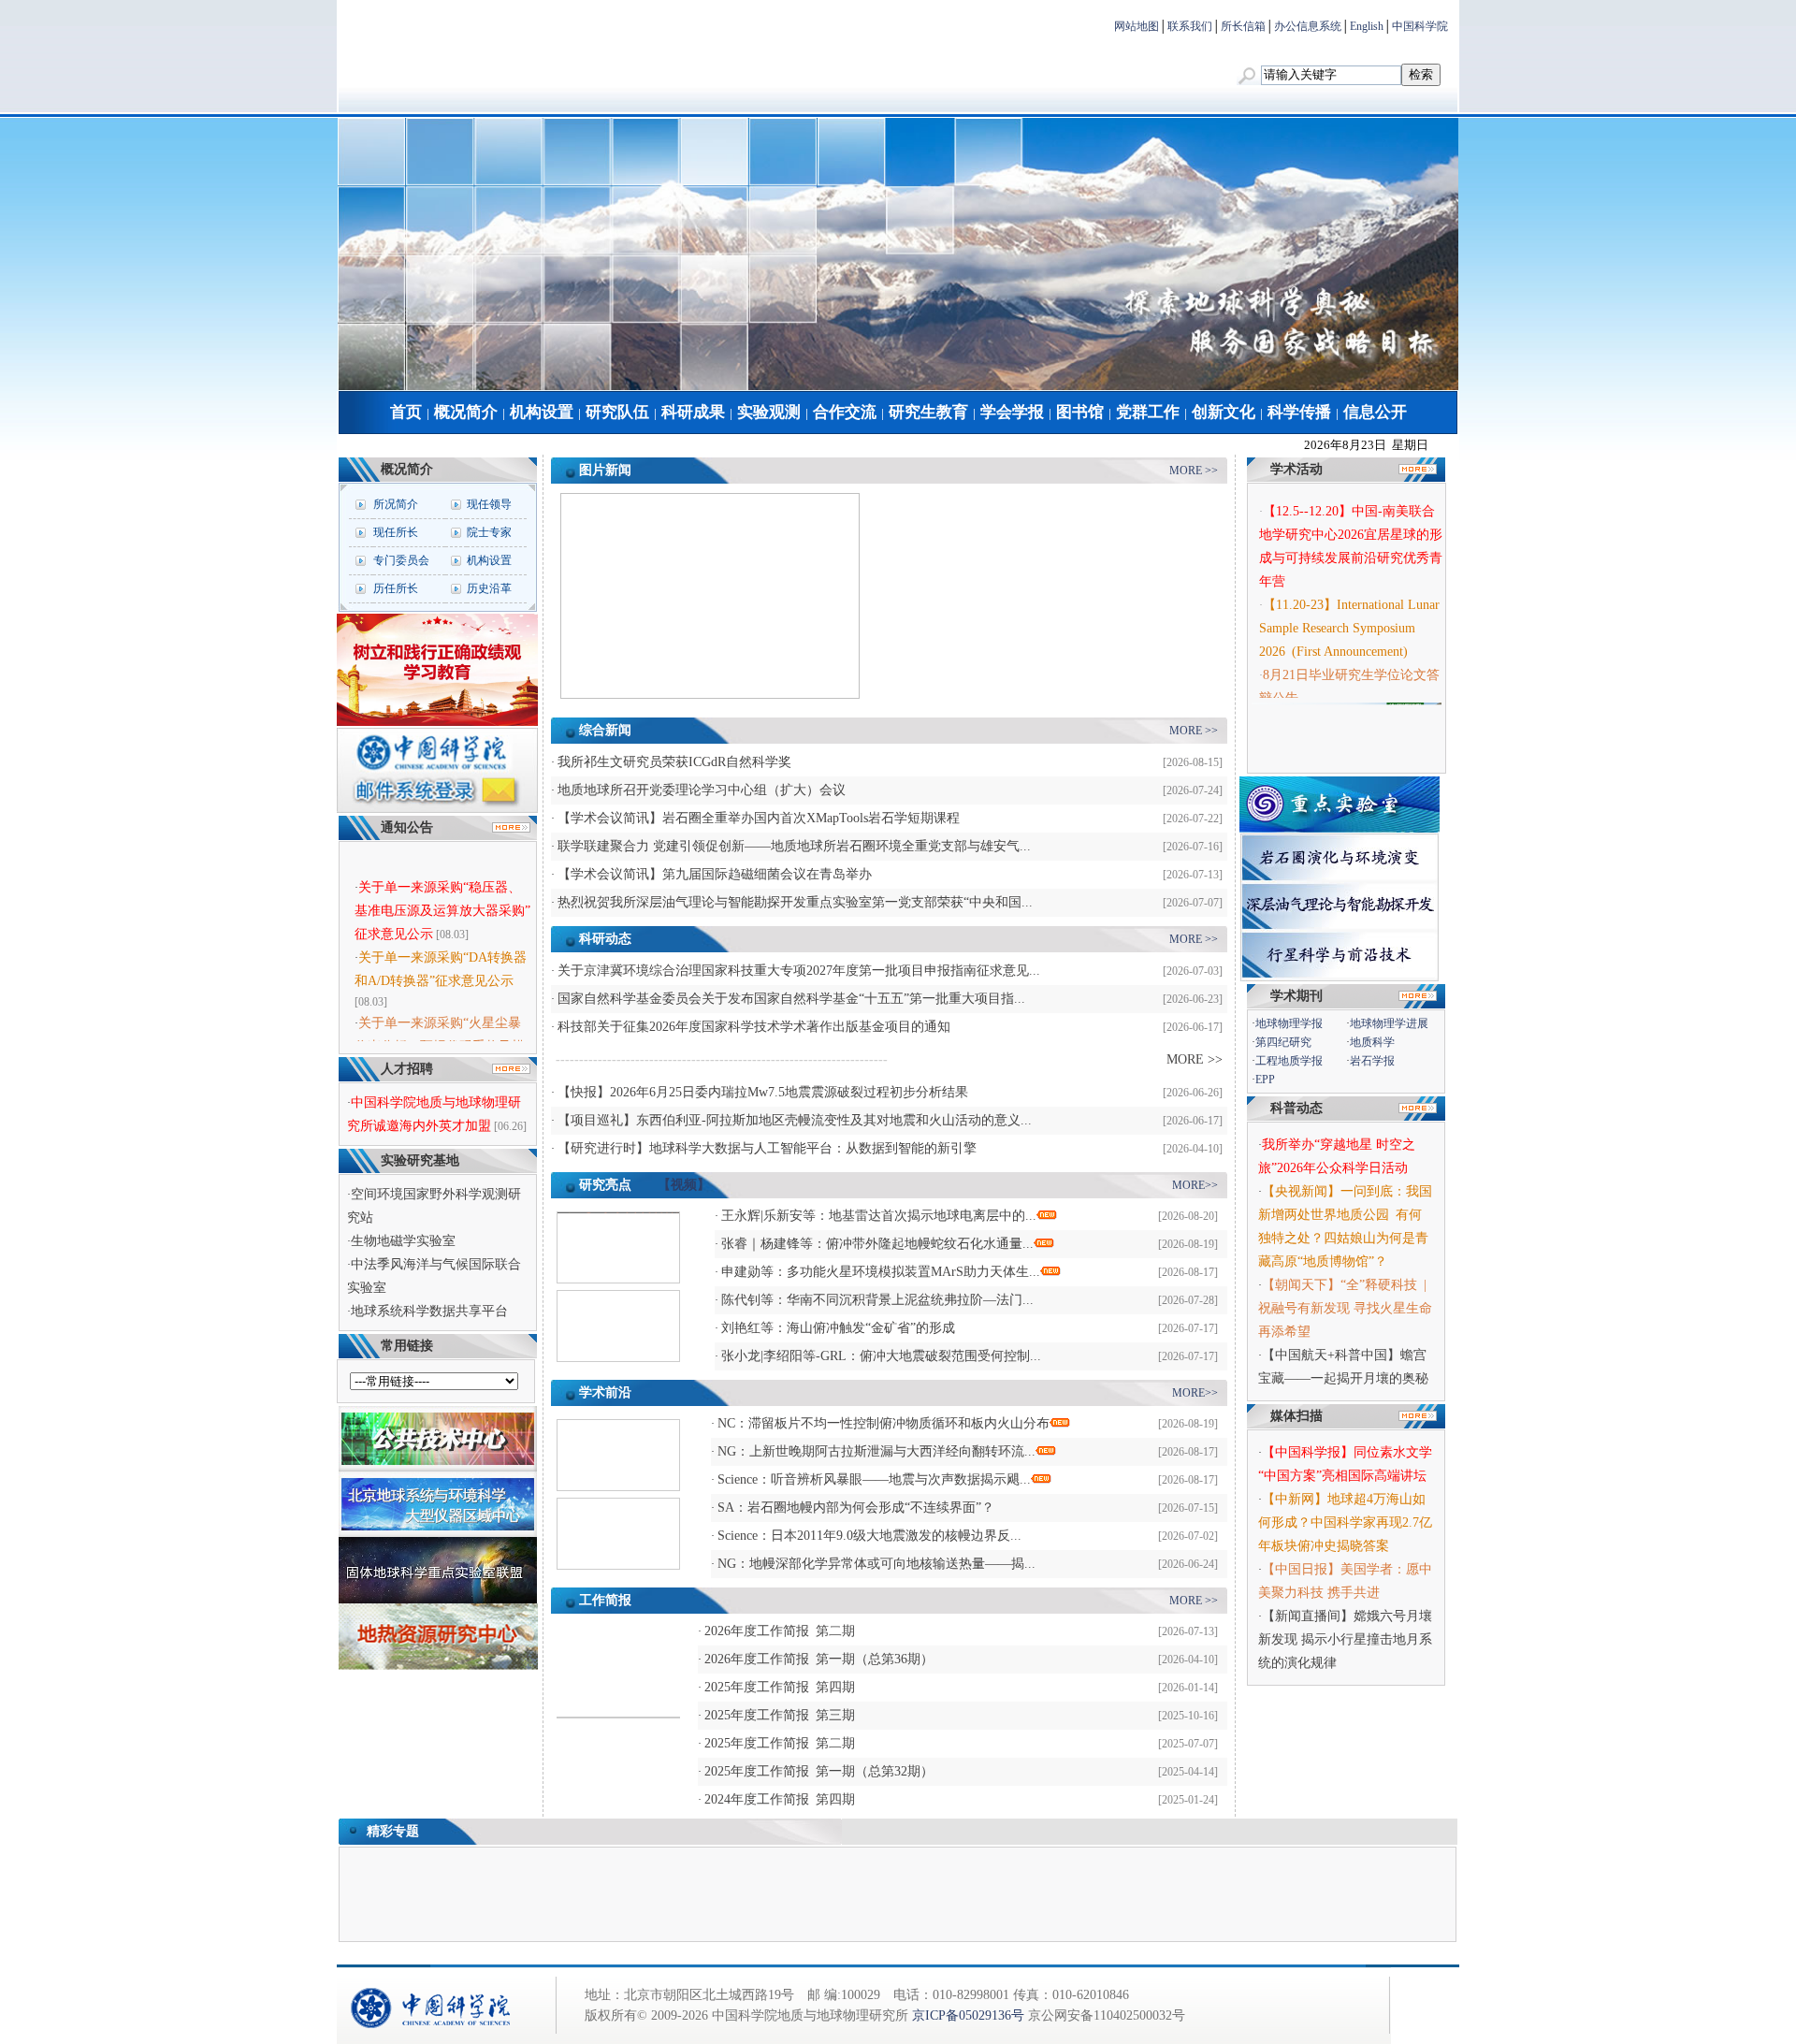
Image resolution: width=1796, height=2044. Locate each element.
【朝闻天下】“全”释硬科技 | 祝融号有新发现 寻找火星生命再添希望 (1346, 1308)
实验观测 (769, 412)
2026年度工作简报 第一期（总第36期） (819, 1659)
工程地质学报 (1289, 1061)
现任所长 (396, 532)
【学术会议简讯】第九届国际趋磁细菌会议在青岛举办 (715, 874)
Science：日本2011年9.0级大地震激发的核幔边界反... (869, 1536)
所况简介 (396, 504)
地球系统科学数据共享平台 (429, 1311)
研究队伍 (617, 412)
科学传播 (1299, 412)
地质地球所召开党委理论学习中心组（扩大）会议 (702, 790)
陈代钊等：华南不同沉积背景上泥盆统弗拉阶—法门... (877, 1300)
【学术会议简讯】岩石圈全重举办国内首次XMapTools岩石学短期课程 (759, 818)
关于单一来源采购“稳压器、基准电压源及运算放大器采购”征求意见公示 (442, 891)
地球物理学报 (1289, 1023)
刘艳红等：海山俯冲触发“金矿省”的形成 (838, 1328)
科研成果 (693, 412)
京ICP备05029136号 (968, 2015)
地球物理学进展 (1389, 1023)
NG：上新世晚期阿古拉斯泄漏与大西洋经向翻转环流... (876, 1451)
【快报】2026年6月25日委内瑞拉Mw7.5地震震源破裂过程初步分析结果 (763, 1092)
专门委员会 (401, 560)
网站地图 (1137, 26)
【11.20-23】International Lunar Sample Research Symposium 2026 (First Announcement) (1349, 611)
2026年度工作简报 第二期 (780, 1631)
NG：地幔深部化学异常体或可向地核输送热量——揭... (876, 1564)
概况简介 (466, 412)
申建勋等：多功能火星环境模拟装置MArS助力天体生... (881, 1272)
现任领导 (489, 504)
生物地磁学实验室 (403, 1241)
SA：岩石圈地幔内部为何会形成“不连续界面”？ (856, 1508)
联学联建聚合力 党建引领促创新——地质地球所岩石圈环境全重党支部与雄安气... (794, 846)
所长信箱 (1243, 26)
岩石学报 (1372, 1061)
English (1367, 26)
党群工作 (1148, 412)
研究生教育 (928, 412)
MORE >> (1194, 471)
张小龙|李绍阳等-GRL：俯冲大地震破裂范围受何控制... (881, 1356)
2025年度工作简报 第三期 (780, 1715)
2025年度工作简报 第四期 (780, 1687)
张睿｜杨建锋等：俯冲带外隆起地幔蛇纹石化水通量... (877, 1244)
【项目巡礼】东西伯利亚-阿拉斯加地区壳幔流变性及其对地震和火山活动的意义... (795, 1120)
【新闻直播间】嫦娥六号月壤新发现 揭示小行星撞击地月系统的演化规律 (1345, 1639)
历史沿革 (489, 588)
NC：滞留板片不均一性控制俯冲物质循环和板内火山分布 (884, 1423)
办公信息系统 (1308, 26)
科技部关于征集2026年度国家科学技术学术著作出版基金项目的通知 (754, 1027)
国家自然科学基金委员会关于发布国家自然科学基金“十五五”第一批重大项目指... (791, 999)
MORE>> (1195, 1185)
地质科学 (1372, 1042)
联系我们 (1190, 26)
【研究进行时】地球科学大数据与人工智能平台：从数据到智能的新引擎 (767, 1148)
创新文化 (1224, 412)
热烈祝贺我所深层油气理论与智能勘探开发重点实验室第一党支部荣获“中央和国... (795, 902)
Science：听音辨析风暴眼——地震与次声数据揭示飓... (874, 1479)
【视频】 (684, 1185)
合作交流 (845, 412)
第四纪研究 (1283, 1042)
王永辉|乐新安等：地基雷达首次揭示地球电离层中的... (879, 1216)
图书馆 (1080, 412)
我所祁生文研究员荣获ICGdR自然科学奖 (674, 762)
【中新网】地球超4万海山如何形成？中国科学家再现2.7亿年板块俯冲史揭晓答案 (1345, 1522)
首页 (406, 412)
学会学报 (1012, 412)
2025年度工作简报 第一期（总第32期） (819, 1771)
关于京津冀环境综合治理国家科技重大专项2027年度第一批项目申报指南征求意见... (799, 971)
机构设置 (542, 412)
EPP (1265, 1080)
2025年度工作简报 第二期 (780, 1743)
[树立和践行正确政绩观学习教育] (437, 722)
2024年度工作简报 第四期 (780, 1799)
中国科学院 (1420, 26)
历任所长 (396, 588)
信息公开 (1375, 412)
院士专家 (489, 532)
